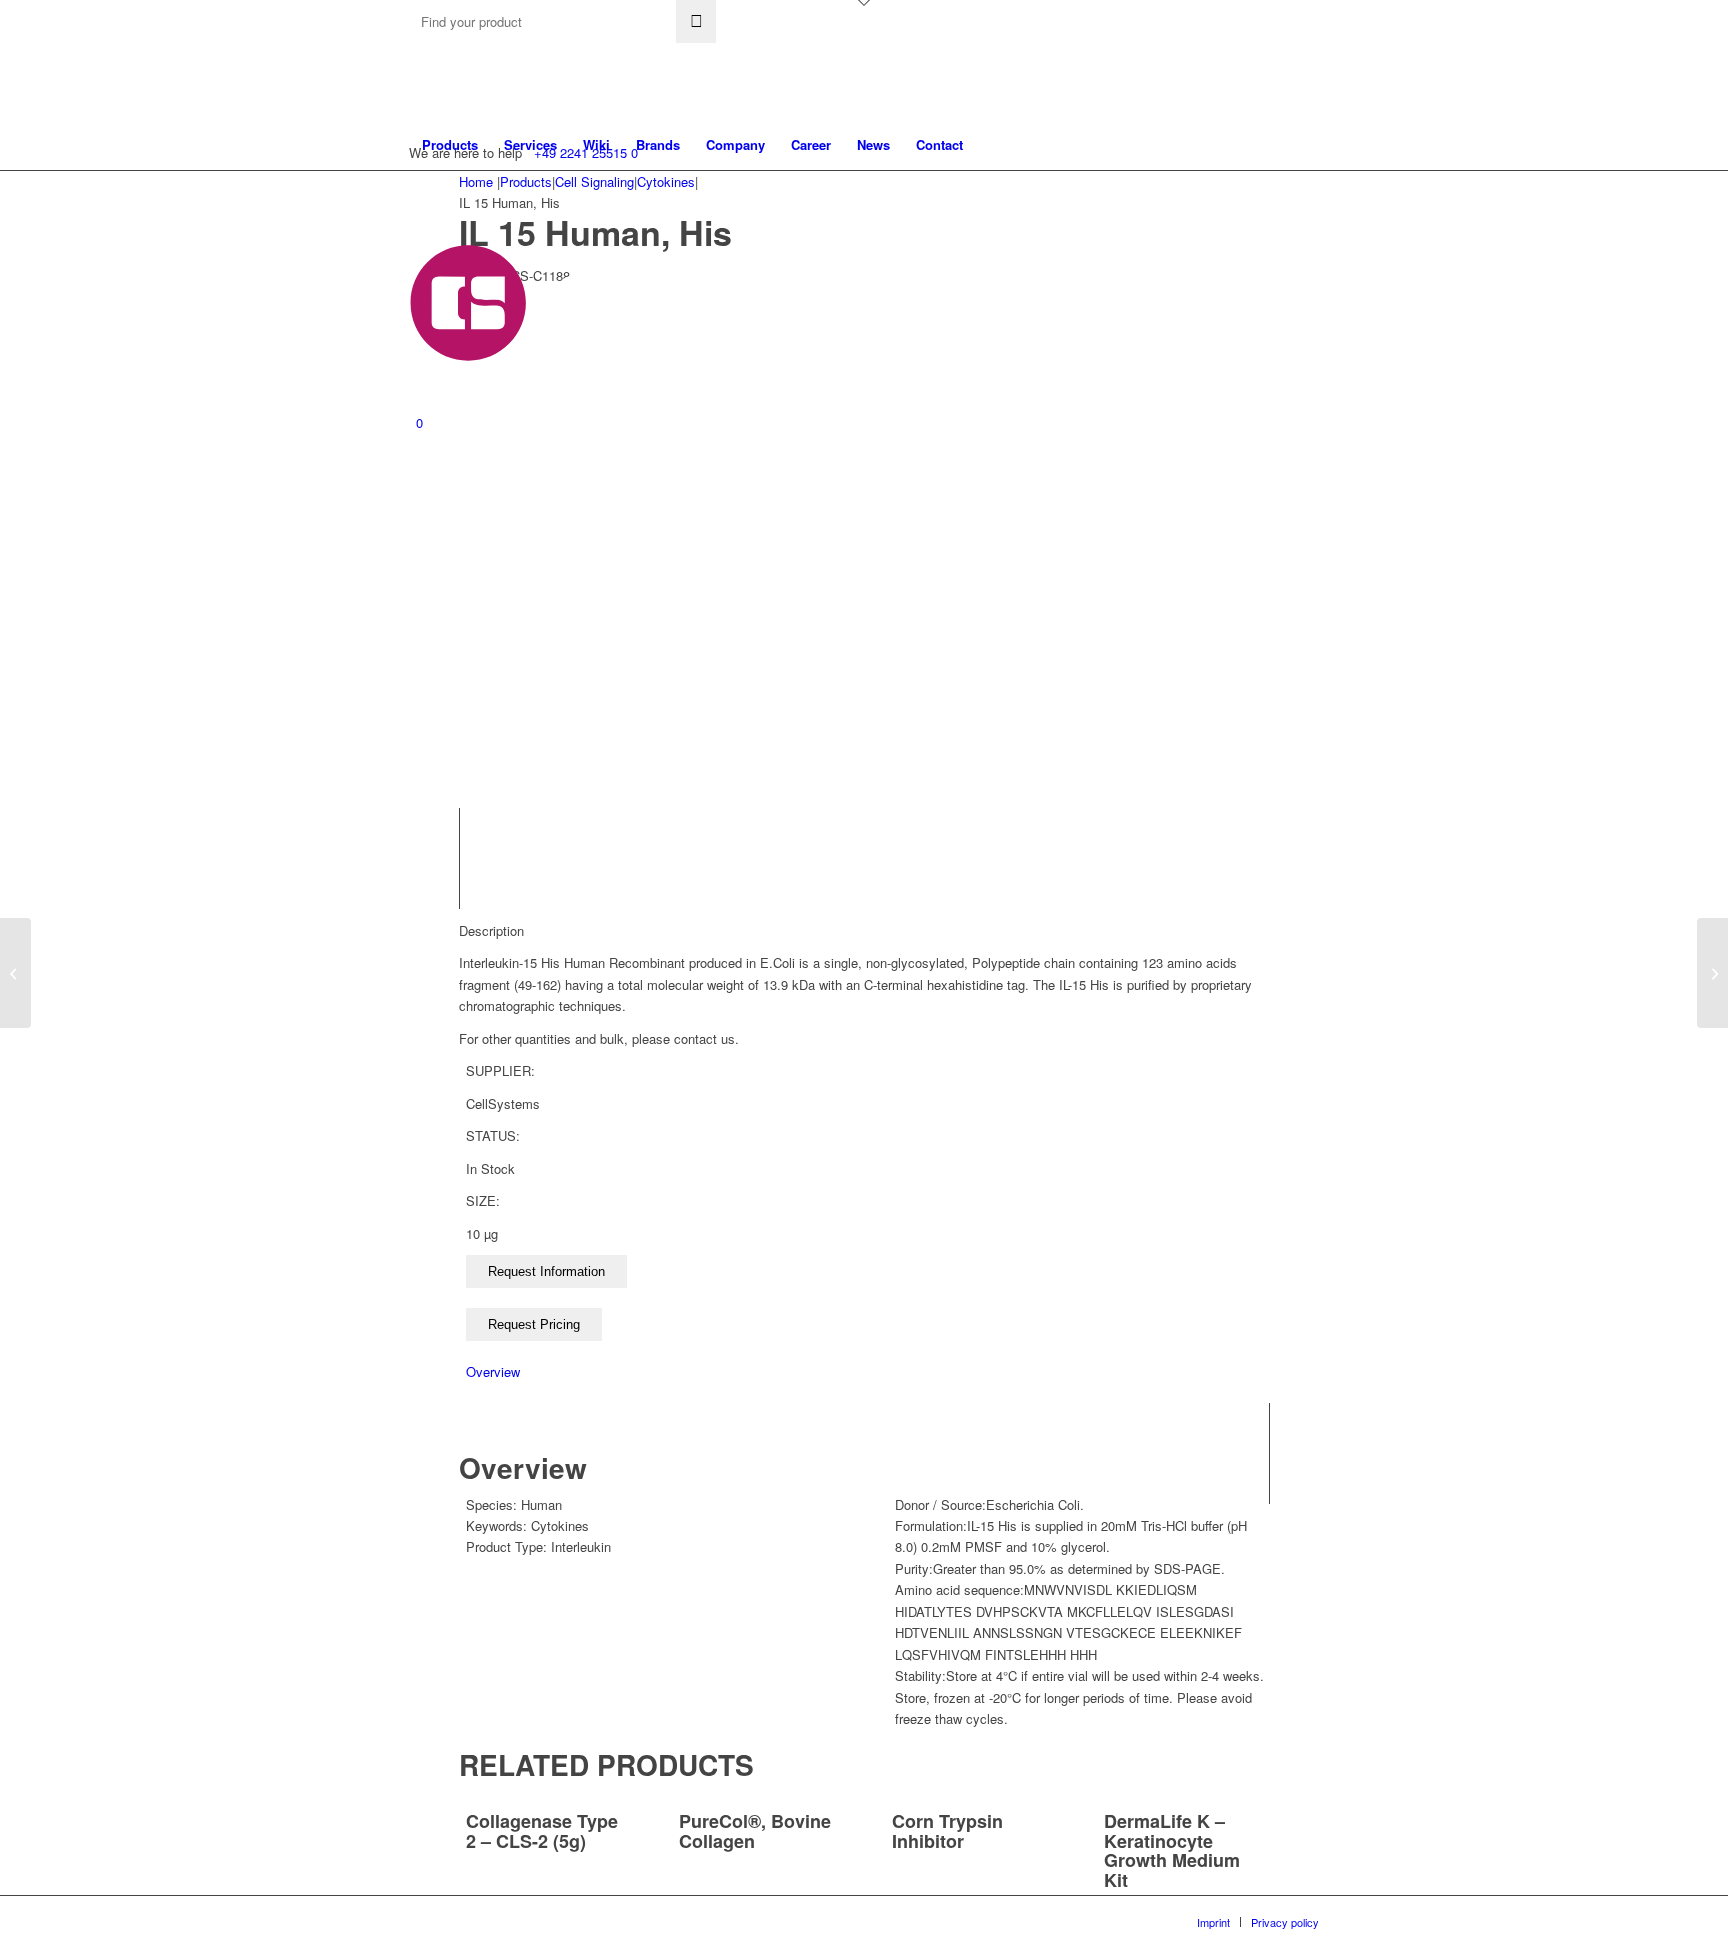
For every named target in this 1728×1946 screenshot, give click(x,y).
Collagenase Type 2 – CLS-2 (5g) (542, 1831)
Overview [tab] (493, 1371)
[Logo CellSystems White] (700, 303)
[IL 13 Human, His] (15, 973)
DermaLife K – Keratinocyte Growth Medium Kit (1172, 1850)
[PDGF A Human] (1712, 973)
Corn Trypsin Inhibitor (947, 1831)
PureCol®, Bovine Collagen (755, 1831)
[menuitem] (450, 145)
